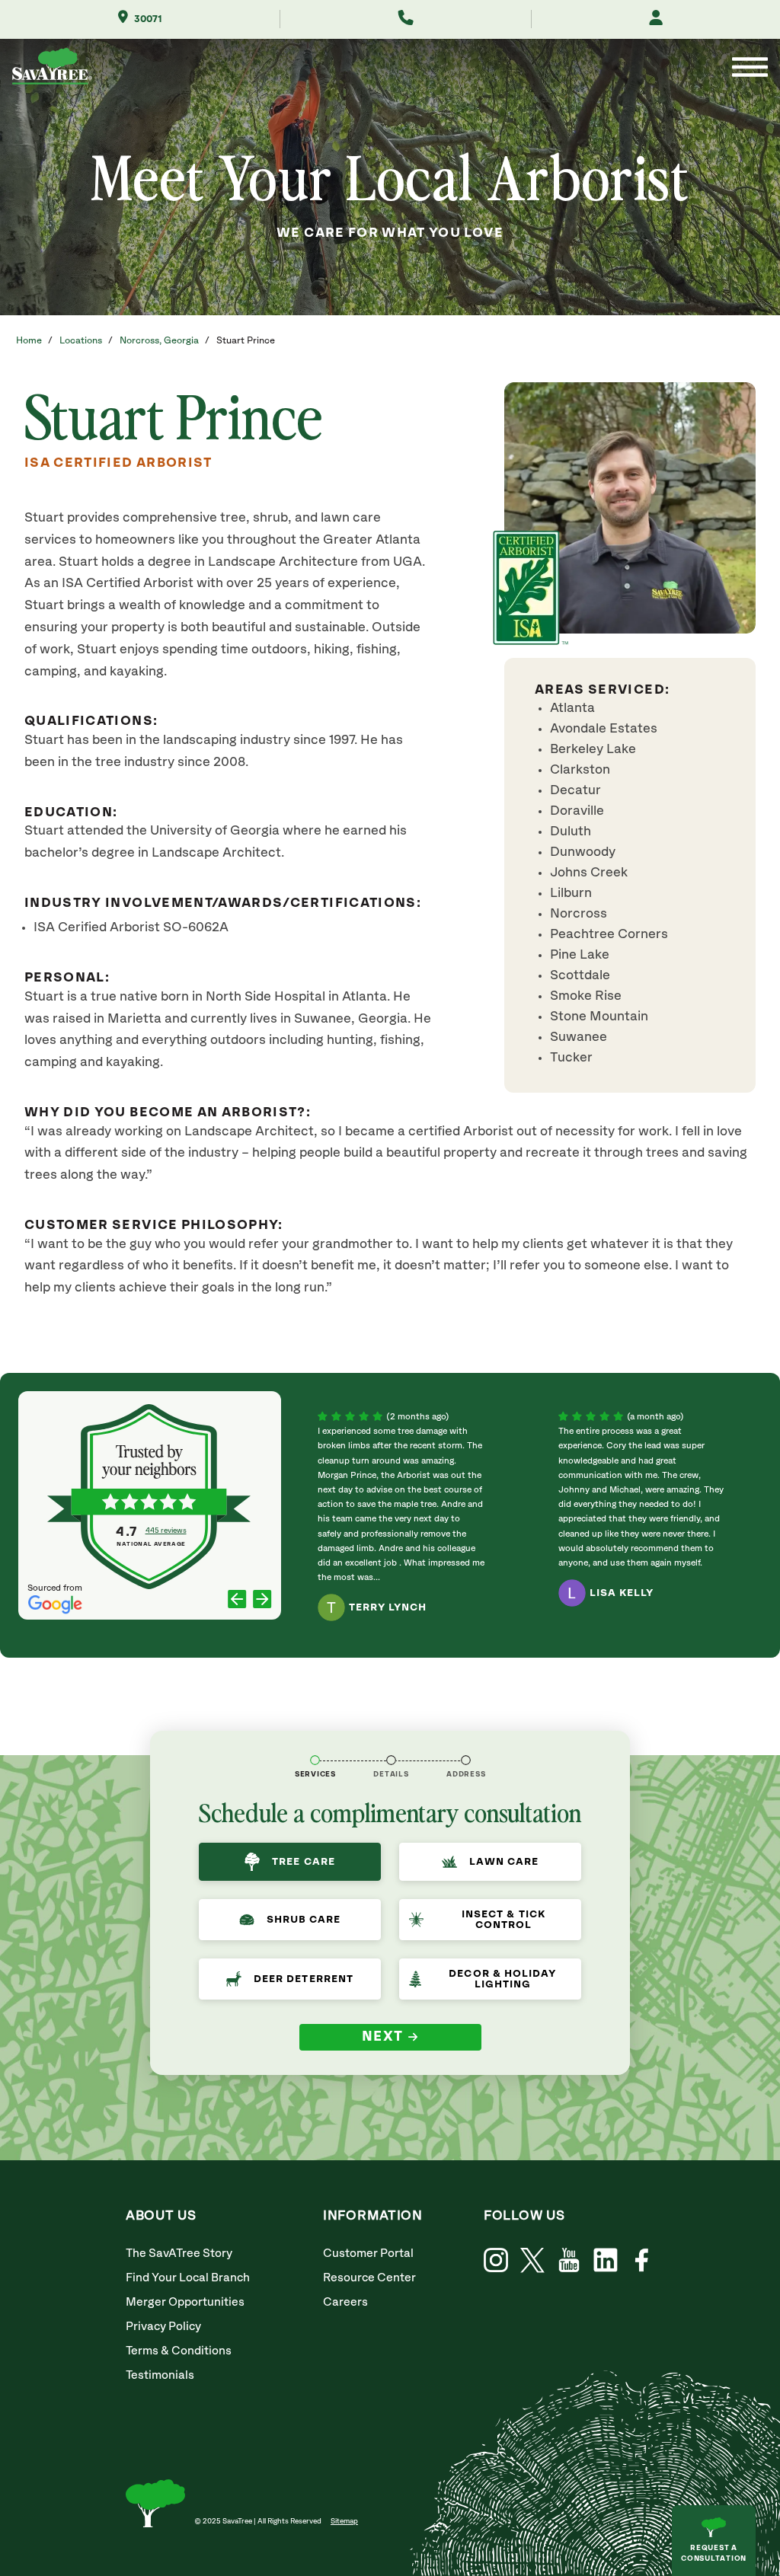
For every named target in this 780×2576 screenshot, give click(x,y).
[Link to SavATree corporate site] (52, 69)
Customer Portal (368, 2254)
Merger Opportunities (185, 2302)
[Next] (262, 1600)
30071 (148, 19)
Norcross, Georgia (159, 341)
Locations (81, 341)
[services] (315, 1760)
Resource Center (369, 2278)
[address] (466, 1760)
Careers (345, 2302)
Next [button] (383, 2037)
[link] (532, 2260)
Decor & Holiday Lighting (502, 1979)
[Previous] (237, 1600)
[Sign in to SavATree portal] (656, 19)
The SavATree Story (179, 2254)
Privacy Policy (163, 2327)
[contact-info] (391, 1760)
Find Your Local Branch (188, 2278)
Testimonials (160, 2375)
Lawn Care (504, 1862)
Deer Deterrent (304, 1979)
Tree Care (303, 1862)
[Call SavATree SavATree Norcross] (406, 19)
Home (29, 341)
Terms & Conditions (179, 2351)
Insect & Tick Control (503, 1920)
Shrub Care (304, 1920)
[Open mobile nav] (750, 69)
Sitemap (344, 2521)
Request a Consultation (714, 2553)
